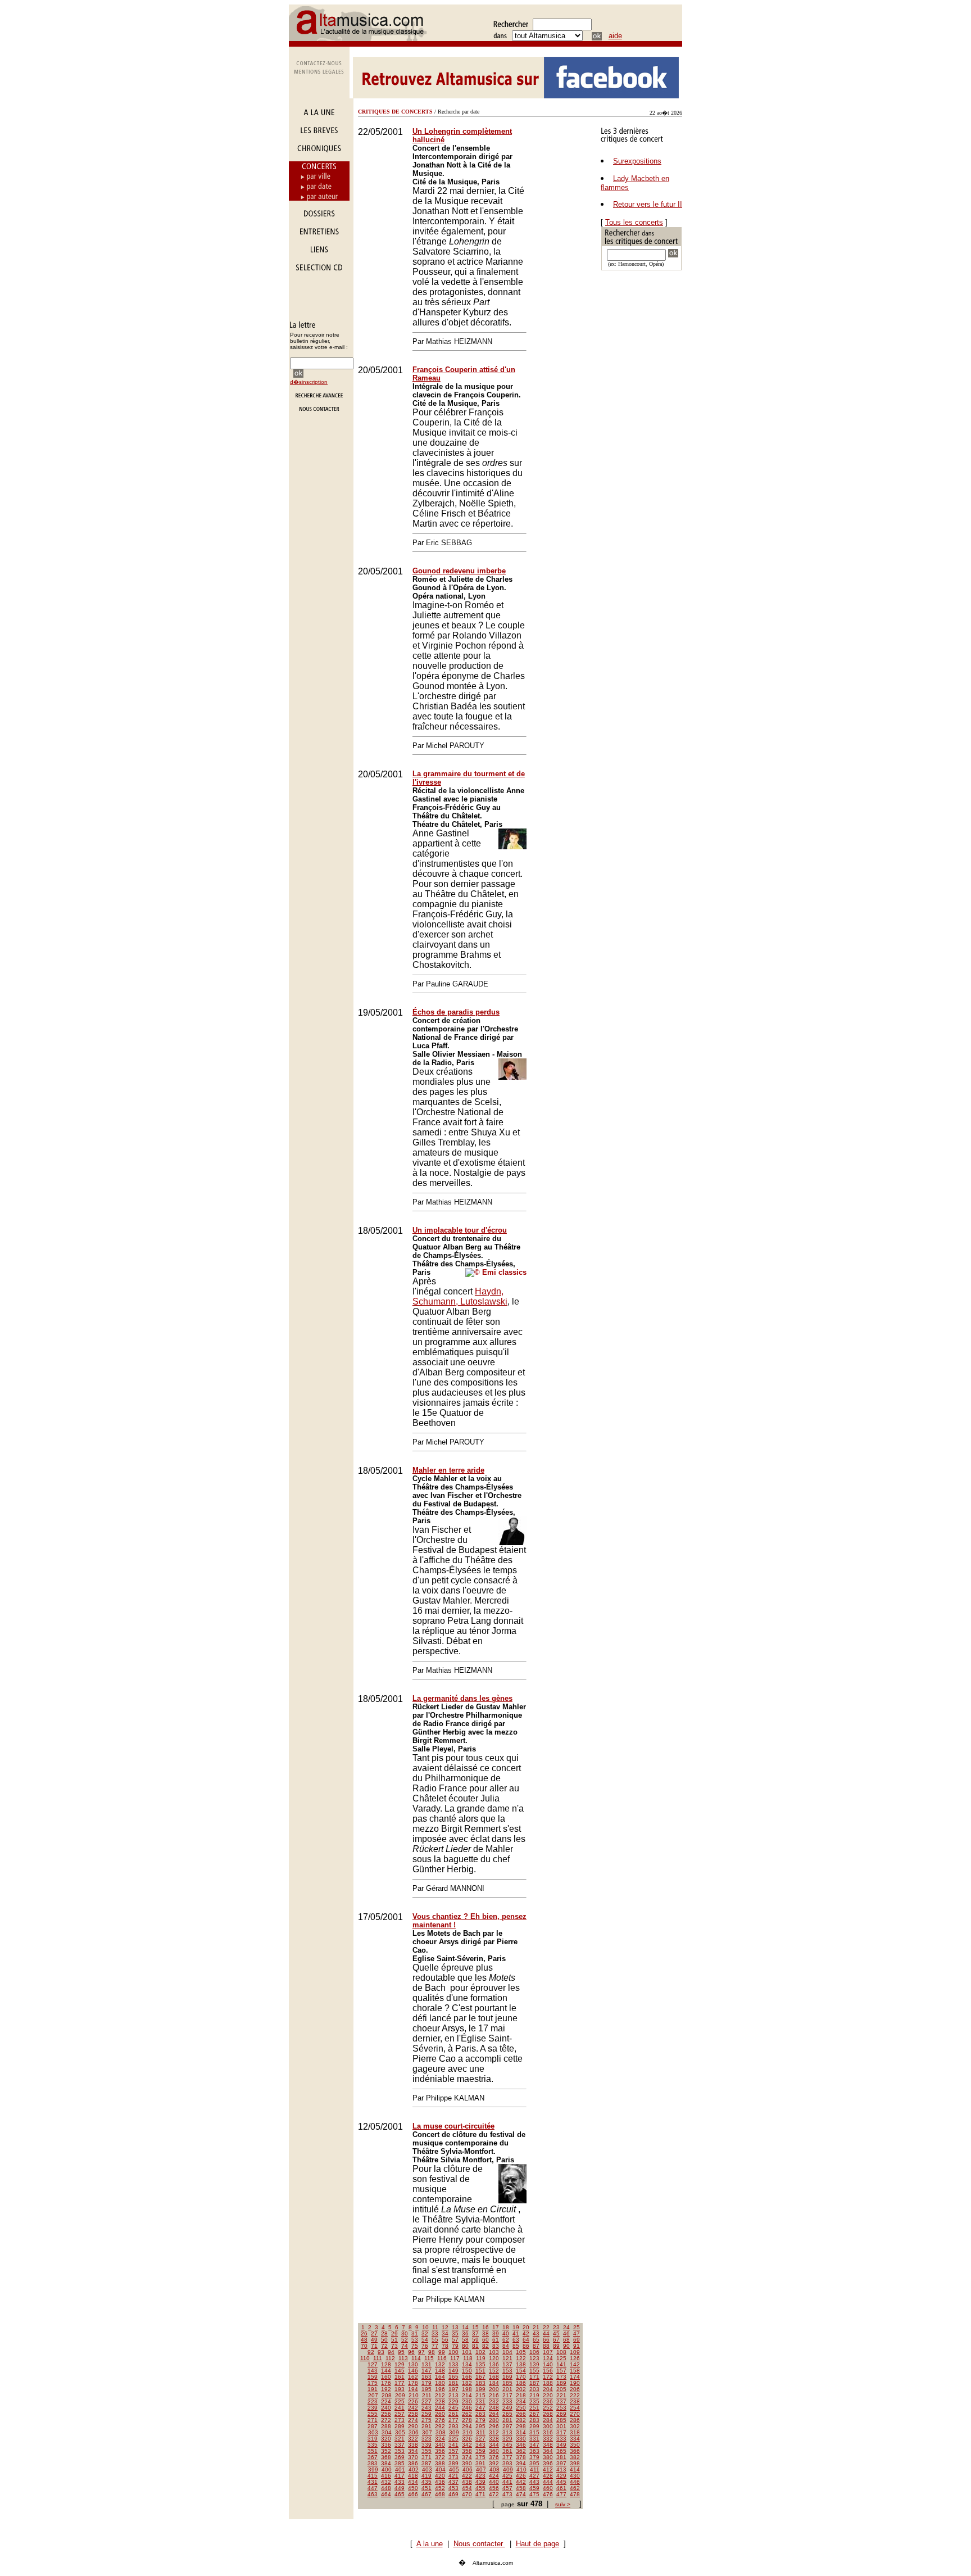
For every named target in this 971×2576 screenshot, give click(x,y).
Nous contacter (479, 2544)
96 (411, 2352)
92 (371, 2352)
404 (441, 2469)
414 (575, 2469)
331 (534, 2439)
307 (427, 2432)
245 (453, 2408)
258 (413, 2414)
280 (494, 2420)
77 (435, 2346)
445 (561, 2482)
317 (561, 2432)
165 (453, 2377)
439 (480, 2482)
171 (534, 2377)
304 (387, 2432)
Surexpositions (637, 161)
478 (575, 2494)
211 (427, 2395)
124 (548, 2358)
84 (506, 2346)
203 (534, 2389)
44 (546, 2333)
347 (534, 2445)
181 (453, 2383)
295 (480, 2426)
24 (566, 2327)
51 (394, 2340)
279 (480, 2420)
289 (400, 2426)
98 (432, 2352)
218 (521, 2395)
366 (575, 2451)
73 (394, 2346)
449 (400, 2488)
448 (386, 2488)
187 (534, 2383)
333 (561, 2439)
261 (453, 2414)
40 (506, 2333)
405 (454, 2469)
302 (575, 2426)
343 (480, 2445)
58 (465, 2340)
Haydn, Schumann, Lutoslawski (460, 1296)
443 (534, 2482)
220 (548, 2395)
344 (494, 2445)
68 (566, 2340)
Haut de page (537, 2544)
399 (373, 2469)
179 (426, 2383)
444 (548, 2482)
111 (378, 2358)
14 (465, 2327)
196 (440, 2389)
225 (400, 2401)
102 (480, 2352)
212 (440, 2395)
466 (413, 2494)
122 (521, 2358)
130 (413, 2364)
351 (373, 2451)
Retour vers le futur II (648, 204)
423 (480, 2476)
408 (494, 2469)
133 (453, 2364)
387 (426, 2463)
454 (467, 2488)
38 (485, 2333)
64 (526, 2340)
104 (507, 2352)
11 (435, 2327)
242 (413, 2408)
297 (507, 2426)
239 (373, 2408)
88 (546, 2346)
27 (374, 2333)
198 (467, 2389)
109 (575, 2352)
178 (413, 2383)
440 (494, 2482)
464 (386, 2494)
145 (400, 2371)
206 (575, 2389)
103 (494, 2352)
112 (390, 2358)
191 (373, 2389)
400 (387, 2469)
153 (507, 2371)
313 (507, 2432)
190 (575, 2383)
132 (440, 2364)
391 (480, 2463)
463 (373, 2494)
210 (414, 2395)
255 (373, 2414)
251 (534, 2408)
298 (521, 2426)
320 (386, 2439)
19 (516, 2327)
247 (480, 2408)
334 (575, 2439)
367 (373, 2457)
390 (467, 2463)
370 (413, 2457)
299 (534, 2426)
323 (426, 2439)
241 (400, 2408)
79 (455, 2346)
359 (480, 2451)
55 (435, 2340)
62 (506, 2340)
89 (556, 2346)
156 (548, 2371)
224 (386, 2401)
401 (400, 2469)
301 (561, 2426)
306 (414, 2432)
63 (516, 2340)
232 (494, 2401)
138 (521, 2364)
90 (566, 2346)
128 (386, 2364)
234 (521, 2401)
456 (494, 2488)
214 (467, 2395)
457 (507, 2488)
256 (386, 2414)
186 (521, 2383)
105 (521, 2352)
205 (561, 2389)
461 (561, 2488)
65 (536, 2340)
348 (548, 2445)
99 (442, 2352)
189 (561, 2383)
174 (575, 2377)
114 (416, 2358)
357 (453, 2451)
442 (521, 2482)
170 (521, 2377)
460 (548, 2488)
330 (521, 2439)
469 (453, 2494)
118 (468, 2358)
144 (386, 2371)
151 (480, 2371)
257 (400, 2414)
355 (426, 2451)
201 (507, 2389)
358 (467, 2451)
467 (426, 2494)
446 (575, 2482)
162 (413, 2377)
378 (521, 2457)
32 (425, 2333)
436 (440, 2482)
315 (534, 2432)
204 (548, 2389)
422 (467, 2476)
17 (496, 2327)
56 (445, 2340)
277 (453, 2420)
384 (386, 2463)
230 (467, 2401)
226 (413, 2401)
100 (453, 2352)
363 (534, 2451)
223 (373, 2401)
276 (440, 2420)
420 (440, 2476)
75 (415, 2346)
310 (468, 2432)
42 (526, 2333)
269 (561, 2414)
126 (575, 2358)
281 (507, 2420)
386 (413, 2463)
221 (561, 2395)
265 (507, 2414)
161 (400, 2377)
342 (467, 2445)
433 (400, 2482)
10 (425, 2327)
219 (534, 2395)
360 (494, 2451)
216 (494, 2395)
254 (575, 2408)
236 (548, 2401)
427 (534, 2476)
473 (507, 2494)
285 (561, 2420)
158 (575, 2371)
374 (467, 2457)
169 (507, 2377)
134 (467, 2364)
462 (575, 2488)
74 (405, 2346)
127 (373, 2364)
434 (413, 2482)
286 (575, 2420)
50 (384, 2340)
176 (386, 2383)
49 (374, 2340)
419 (426, 2476)
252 (548, 2408)
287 (373, 2426)
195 (426, 2389)
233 (507, 2401)
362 (521, 2451)
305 (400, 2432)
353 (400, 2451)
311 (481, 2432)
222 (575, 2395)
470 (467, 2494)
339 (426, 2445)
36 (465, 2333)
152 (494, 2371)
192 (386, 2389)
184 (494, 2383)
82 (485, 2346)
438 (467, 2482)
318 (575, 2432)
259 (426, 2414)
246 (467, 2408)
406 (468, 2469)
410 (521, 2469)
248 (494, 2408)
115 (429, 2358)
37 (475, 2333)
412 (548, 2469)
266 (521, 2414)
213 (453, 2395)
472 (494, 2494)
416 (386, 2476)
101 (467, 2352)
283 (534, 2420)
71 (374, 2346)
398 (575, 2463)
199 (480, 2389)
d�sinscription (309, 382)
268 (548, 2414)
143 (373, 2371)
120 (494, 2358)
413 (561, 2469)
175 (373, 2383)
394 (521, 2463)
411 (535, 2469)
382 (575, 2457)
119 (481, 2358)
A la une (430, 2544)
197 (453, 2389)
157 (561, 2371)
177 (400, 2383)
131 (426, 2364)
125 (561, 2358)
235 (534, 2401)
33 (435, 2333)
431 (373, 2482)
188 (548, 2383)
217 (507, 2395)
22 (546, 2327)
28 (384, 2333)
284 (548, 2420)
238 (575, 2401)
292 (440, 2426)
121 (507, 2358)
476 (548, 2494)
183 (480, 2383)
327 (480, 2439)
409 (508, 2469)
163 (426, 2377)
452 (440, 2488)
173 (561, 2377)
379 (534, 2457)
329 (507, 2439)
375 (480, 2457)
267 (534, 2414)
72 (384, 2346)
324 (440, 2439)
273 (400, 2420)
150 (467, 2371)
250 (521, 2408)
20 (526, 2327)
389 (453, 2463)
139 (534, 2364)
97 (421, 2352)
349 (561, 2445)
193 (400, 2389)
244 (440, 2408)
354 (413, 2451)
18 (506, 2327)
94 (391, 2352)
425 (507, 2476)
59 (475, 2340)
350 (575, 2445)
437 (453, 2482)
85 (516, 2346)
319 (373, 2439)
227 (426, 2401)
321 (400, 2439)
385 (400, 2463)
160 (386, 2377)
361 (507, 2451)
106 (534, 2352)
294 (467, 2426)
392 (494, 2463)
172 (548, 2377)
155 (534, 2371)
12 (445, 2327)
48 (364, 2340)
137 (507, 2364)
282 (521, 2420)
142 (575, 2364)
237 (561, 2401)
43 (536, 2333)
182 (467, 2383)
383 (373, 2463)
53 (415, 2340)
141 (561, 2364)
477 (561, 2494)
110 (365, 2358)
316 (548, 2432)
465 (400, 2494)
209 (400, 2395)
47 (577, 2333)
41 (516, 2333)
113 (403, 2358)
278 (467, 2420)
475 (534, 2494)
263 (480, 2414)
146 (413, 2371)
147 (426, 2371)
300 (548, 2426)
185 (507, 2383)
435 (426, 2482)
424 (494, 2476)
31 (415, 2333)
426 (521, 2476)
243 (426, 2408)
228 (440, 2401)
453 (453, 2488)
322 (413, 2439)
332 (548, 2439)
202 (521, 2389)
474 (521, 2494)
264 (494, 2414)
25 (577, 2327)
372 (440, 2457)
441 (507, 2482)
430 (575, 2476)
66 (546, 2340)
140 (548, 2364)
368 (386, 2457)
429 (561, 2476)
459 (534, 2488)
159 (373, 2377)
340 (440, 2445)
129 (400, 2364)
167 (480, 2377)
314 (521, 2432)
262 (467, 2414)
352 (386, 2451)
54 (425, 2340)
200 (494, 2389)
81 (475, 2346)
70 (364, 2346)
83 (496, 2346)
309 (454, 2432)
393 (507, 2463)
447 (373, 2488)
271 (373, 2420)
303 (373, 2432)
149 (453, 2371)
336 (386, 2445)
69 (577, 2340)
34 (445, 2333)
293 (453, 2426)
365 (561, 2451)
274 (413, 2420)
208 (387, 2395)
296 (494, 2426)
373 (453, 2457)
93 (381, 2352)
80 (465, 2346)
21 (536, 2327)
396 (548, 2463)
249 (507, 2408)
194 (413, 2389)
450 (413, 2488)
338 (413, 2445)
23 (556, 2327)
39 (496, 2333)
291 (426, 2426)
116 (442, 2358)
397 (561, 2463)
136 (494, 2364)
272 (386, 2420)
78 (445, 2346)
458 (521, 2488)
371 (426, 2457)
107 (548, 2352)
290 (413, 2426)
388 (440, 2463)
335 (373, 2445)
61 (496, 2340)
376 (494, 2457)
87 (536, 2346)
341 (453, 2445)
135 (480, 2364)
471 (480, 2494)
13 (455, 2327)
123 (534, 2358)
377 (507, 2457)
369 (400, 2457)
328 (494, 2439)
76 (425, 2346)
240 (386, 2408)
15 (475, 2327)
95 (401, 2352)
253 (561, 2408)
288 (386, 2426)
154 (521, 2371)
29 (394, 2333)
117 (455, 2358)
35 (455, 2333)
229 (453, 2401)
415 (373, 2476)
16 (485, 2327)
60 (485, 2340)
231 (480, 2401)
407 (481, 2469)
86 (526, 2346)
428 (548, 2476)
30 (405, 2333)
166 (467, 2377)
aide (615, 36)
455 (480, 2488)
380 (548, 2457)
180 (440, 2383)
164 (440, 2377)
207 (373, 2395)
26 (364, 2333)
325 (453, 2439)
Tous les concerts (634, 222)
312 (494, 2432)
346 (521, 2445)
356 (440, 2451)
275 (426, 2420)
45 (556, 2333)
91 (577, 2346)
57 (455, 2340)
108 (561, 2352)
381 (561, 2457)
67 (556, 2340)
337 (400, 2445)
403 (427, 2469)
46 (566, 2333)
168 (494, 2377)
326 (467, 2439)
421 (453, 2476)
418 (413, 2476)
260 (440, 2414)
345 (507, 2445)
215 (480, 2395)
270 (575, 2414)
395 (534, 2463)
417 (400, 2476)
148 (440, 2371)
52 (405, 2340)
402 (414, 2469)
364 (548, 2451)
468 (440, 2494)
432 (386, 2482)
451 (426, 2488)
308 (441, 2432)
